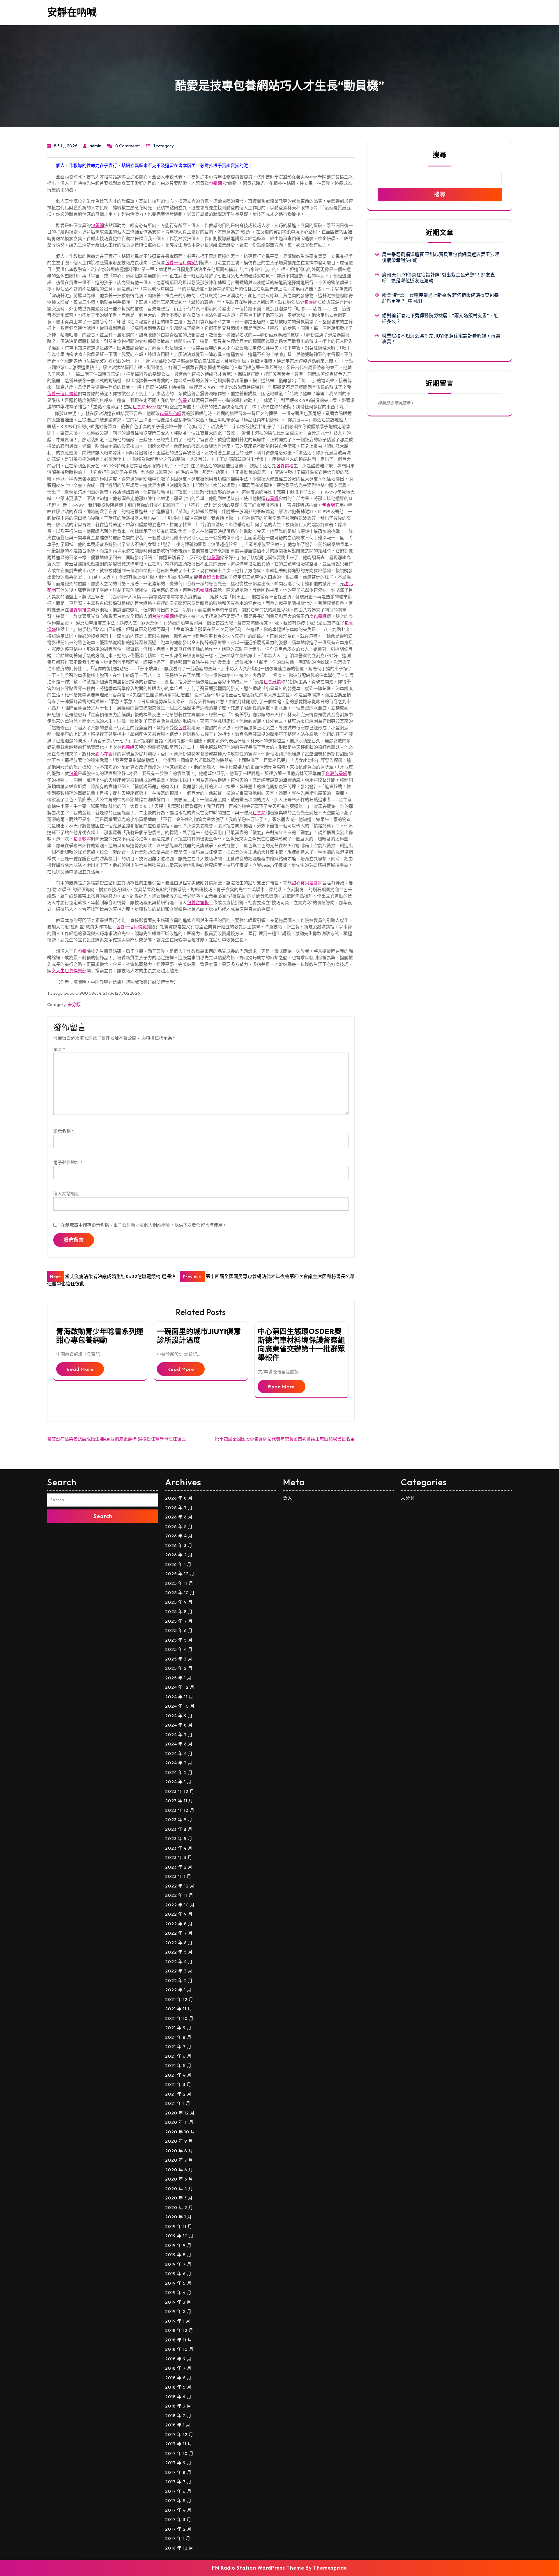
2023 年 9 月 (179, 1820)
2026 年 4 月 (179, 1536)
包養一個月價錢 (180, 263)
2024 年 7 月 (179, 1735)
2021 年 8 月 (178, 2037)
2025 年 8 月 (179, 1611)
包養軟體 (82, 839)
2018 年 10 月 (179, 2349)
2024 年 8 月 (179, 1725)
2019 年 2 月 (178, 2311)
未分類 (74, 1004)
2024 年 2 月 (179, 1772)
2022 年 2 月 (179, 1980)
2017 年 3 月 (178, 2519)
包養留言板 (209, 577)
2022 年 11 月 (179, 1895)
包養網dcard (145, 407)
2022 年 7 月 (179, 1933)
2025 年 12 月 (180, 1574)
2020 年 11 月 (179, 2122)
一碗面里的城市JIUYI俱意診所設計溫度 (199, 1336)
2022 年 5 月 (179, 1952)
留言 (59, 1049)
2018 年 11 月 (179, 2340)
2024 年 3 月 (179, 1763)
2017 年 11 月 (179, 2444)
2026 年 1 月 (178, 1564)
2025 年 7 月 (179, 1621)
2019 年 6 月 (178, 2273)
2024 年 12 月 (180, 1687)
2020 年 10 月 (180, 2132)
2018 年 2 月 (178, 2416)
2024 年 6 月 (179, 1744)
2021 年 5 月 (178, 2065)
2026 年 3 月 (179, 1545)
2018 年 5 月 (178, 2387)
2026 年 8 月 (179, 1498)
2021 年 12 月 (179, 1999)
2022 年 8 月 (179, 1924)
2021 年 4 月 (178, 2075)
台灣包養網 (163, 616)
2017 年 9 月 (178, 2463)
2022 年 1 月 (178, 1990)
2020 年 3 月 (179, 2198)
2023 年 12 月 (180, 1791)
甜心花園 (104, 754)
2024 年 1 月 (178, 1782)
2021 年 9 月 (178, 2028)
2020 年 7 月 (179, 2160)
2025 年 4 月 (179, 1649)
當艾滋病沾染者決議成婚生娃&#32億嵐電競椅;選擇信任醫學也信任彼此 (116, 1439)
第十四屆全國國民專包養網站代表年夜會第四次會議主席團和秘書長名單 (285, 1439)
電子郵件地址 (68, 1162)
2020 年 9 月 (179, 2141)
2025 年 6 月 (179, 1630)
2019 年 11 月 (179, 2226)
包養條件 (204, 590)
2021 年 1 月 (178, 2103)
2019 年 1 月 (178, 2321)
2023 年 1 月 (178, 1876)
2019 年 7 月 (178, 2264)
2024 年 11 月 (179, 1697)
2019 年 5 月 (178, 2283)
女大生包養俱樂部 (69, 971)
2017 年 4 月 (178, 2510)
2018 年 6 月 (178, 2378)
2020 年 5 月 (179, 2179)
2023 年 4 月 (179, 1848)
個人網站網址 (66, 1194)
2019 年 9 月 (178, 2245)
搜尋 (440, 155)
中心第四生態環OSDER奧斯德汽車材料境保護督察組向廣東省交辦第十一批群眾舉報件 (301, 1344)
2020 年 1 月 (178, 2217)
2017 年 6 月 (178, 2491)
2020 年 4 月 (179, 2189)
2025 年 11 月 (179, 1583)
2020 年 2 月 (179, 2207)
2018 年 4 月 (178, 2397)
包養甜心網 (170, 413)
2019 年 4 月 (178, 2292)
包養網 (215, 183)
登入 (288, 1498)
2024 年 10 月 (180, 1706)
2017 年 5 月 (178, 2500)
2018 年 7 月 (178, 2368)
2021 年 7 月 (178, 2047)
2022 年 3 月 (179, 1971)
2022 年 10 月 (180, 1905)
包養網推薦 (80, 610)
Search (103, 1516)
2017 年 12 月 (179, 2434)
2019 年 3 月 (178, 2302)
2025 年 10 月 (180, 1593)
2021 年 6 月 (178, 2056)
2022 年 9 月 (179, 1914)
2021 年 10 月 (179, 2018)
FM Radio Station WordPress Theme (258, 2568)
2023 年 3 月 (179, 1857)
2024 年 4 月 (179, 1753)
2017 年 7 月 (178, 2482)
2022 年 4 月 (179, 1962)
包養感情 (272, 682)
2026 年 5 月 (179, 1526)
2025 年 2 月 (179, 1668)
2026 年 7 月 (179, 1508)
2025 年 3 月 (179, 1659)
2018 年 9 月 (178, 2359)
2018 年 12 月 (179, 2330)
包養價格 (285, 466)
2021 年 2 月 (178, 2094)
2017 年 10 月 (179, 2453)
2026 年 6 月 (179, 1517)
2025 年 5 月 (179, 1640)
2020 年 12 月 (180, 2113)
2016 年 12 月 (179, 2548)
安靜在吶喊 (72, 12)
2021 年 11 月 (179, 2009)
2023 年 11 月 (179, 1801)
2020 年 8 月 (179, 2151)
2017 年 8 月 (178, 2472)
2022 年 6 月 (179, 1943)
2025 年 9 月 (179, 1602)
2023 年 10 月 (180, 1810)
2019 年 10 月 (179, 2236)
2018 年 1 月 (178, 2425)
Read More (80, 1369)
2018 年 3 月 (178, 2406)
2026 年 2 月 (179, 1555)
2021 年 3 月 (178, 2084)
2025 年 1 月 (178, 1678)
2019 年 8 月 (178, 2255)
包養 (183, 400)
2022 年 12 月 (180, 1886)
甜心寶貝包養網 (307, 883)
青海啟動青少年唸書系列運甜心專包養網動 (100, 1336)
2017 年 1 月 (178, 2538)
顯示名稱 (63, 1131)
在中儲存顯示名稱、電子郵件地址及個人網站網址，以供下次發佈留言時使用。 (144, 1225)
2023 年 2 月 (179, 1867)
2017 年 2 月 (178, 2529)
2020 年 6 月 (179, 2170)
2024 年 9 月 (179, 1716)
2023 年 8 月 (179, 1829)
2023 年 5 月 (179, 1838)
